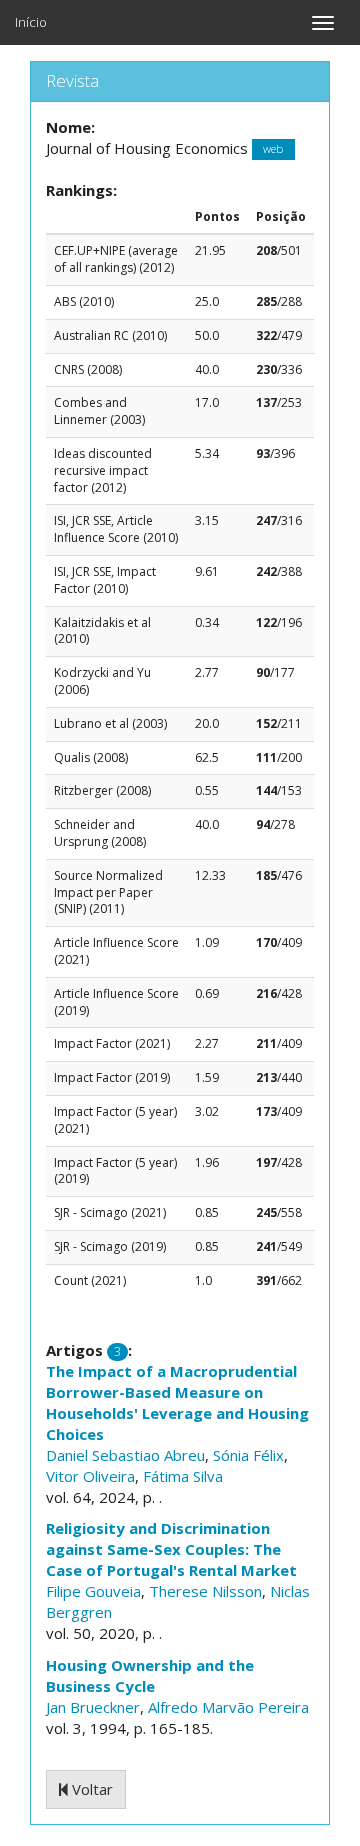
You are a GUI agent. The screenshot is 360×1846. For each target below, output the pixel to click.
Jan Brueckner (93, 1707)
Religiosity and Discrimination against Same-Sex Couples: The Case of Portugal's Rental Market (171, 1549)
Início (31, 22)
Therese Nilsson (205, 1591)
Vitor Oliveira (90, 1476)
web (273, 149)
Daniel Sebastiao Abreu (125, 1455)
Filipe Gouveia (93, 1591)
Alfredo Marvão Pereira (228, 1707)
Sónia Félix (248, 1455)
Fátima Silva (183, 1476)
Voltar (90, 1789)
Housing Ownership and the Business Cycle (150, 1675)
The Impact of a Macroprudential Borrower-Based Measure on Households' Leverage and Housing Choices (177, 1402)
